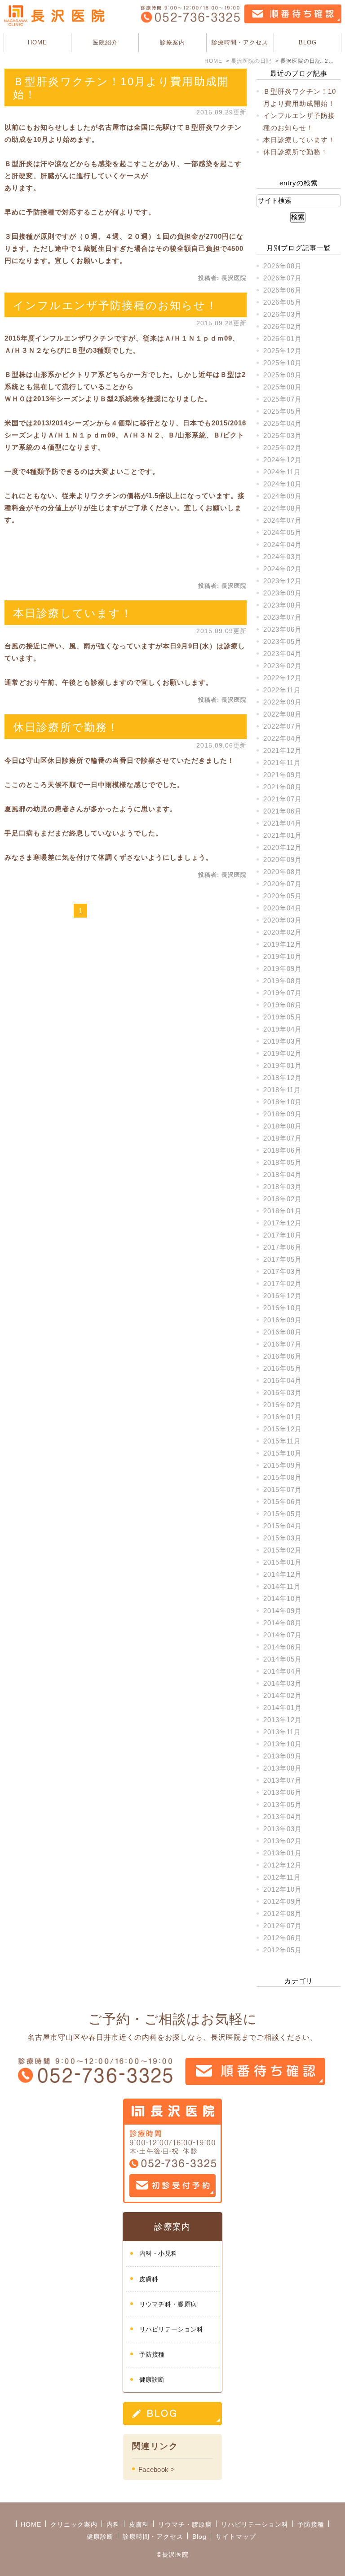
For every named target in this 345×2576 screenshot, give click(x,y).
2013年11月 (282, 1732)
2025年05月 (283, 411)
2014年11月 (282, 1586)
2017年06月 (283, 1247)
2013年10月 (283, 1744)
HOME (38, 42)
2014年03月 (283, 1683)
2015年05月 (283, 1514)
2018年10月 (283, 1102)
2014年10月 (283, 1599)
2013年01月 (283, 1853)
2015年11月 (282, 1441)
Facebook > (157, 2469)
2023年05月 (283, 641)
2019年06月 (283, 1005)
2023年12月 (283, 581)
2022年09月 (283, 702)
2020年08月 (283, 872)
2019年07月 (283, 993)
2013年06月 (283, 1792)
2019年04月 (283, 1029)
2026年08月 (283, 266)
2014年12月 (283, 1574)
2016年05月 (283, 1368)
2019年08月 (283, 981)
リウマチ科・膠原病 (168, 2304)
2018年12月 (283, 1078)
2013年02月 (283, 1841)
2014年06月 (283, 1647)
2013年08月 (283, 1768)
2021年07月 (283, 799)
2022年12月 (283, 678)
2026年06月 (283, 290)
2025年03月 (283, 435)
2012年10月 (283, 1889)
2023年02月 (283, 666)
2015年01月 (283, 1562)
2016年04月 (283, 1380)
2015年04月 (283, 1526)
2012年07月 (283, 1926)
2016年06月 (283, 1356)
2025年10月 (283, 363)
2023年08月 (283, 605)
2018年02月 (283, 1199)
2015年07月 (283, 1489)
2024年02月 (283, 569)
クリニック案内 (74, 2524)
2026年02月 (283, 326)
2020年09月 (283, 859)
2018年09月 (283, 1114)
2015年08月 (283, 1477)
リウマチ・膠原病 (185, 2524)
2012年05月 (283, 1950)
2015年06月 (283, 1502)
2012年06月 (283, 1938)
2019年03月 (283, 1041)
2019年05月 (283, 1017)
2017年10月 (283, 1235)
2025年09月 (283, 375)
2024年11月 (282, 472)
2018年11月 (282, 1090)
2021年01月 (283, 835)
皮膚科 (149, 2279)
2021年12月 (283, 750)
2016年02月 (283, 1405)
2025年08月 (283, 387)
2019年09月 (283, 969)
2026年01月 (283, 339)
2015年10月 (283, 1453)
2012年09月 (283, 1901)
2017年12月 (283, 1223)
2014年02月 (283, 1695)
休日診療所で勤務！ (66, 727)
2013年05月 (283, 1804)
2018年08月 (283, 1126)
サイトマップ (236, 2537)
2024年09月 (283, 496)
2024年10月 (283, 484)
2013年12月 (283, 1720)
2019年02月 (283, 1053)
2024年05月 (283, 532)
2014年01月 (283, 1708)
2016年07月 (283, 1344)
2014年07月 (283, 1635)
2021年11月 (282, 763)
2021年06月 (283, 811)
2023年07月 (283, 617)
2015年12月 (283, 1429)
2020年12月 (283, 847)
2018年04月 (283, 1174)
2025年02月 (283, 448)
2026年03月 (283, 314)
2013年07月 (283, 1780)
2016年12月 (283, 1296)
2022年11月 (282, 690)
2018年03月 (283, 1187)
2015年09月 (283, 1465)
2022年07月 (283, 726)
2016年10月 (283, 1308)
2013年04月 (283, 1817)
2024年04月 (283, 545)
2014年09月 (283, 1611)
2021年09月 (283, 775)
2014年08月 (283, 1623)
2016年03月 (283, 1393)
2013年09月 (283, 1756)
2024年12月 (283, 460)
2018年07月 (283, 1138)
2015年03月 (283, 1538)
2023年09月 (283, 593)
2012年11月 (282, 1877)
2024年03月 (283, 557)
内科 (113, 2524)
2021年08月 (283, 787)
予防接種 (152, 2354)
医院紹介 (105, 42)
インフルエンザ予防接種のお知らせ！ (115, 305)
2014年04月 (283, 1671)
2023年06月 (283, 629)
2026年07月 (283, 278)
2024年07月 (283, 520)
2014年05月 (283, 1659)
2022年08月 (283, 714)
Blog (199, 2537)
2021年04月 (283, 823)
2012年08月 (283, 1913)
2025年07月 (283, 399)
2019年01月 (283, 1065)
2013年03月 (283, 1829)
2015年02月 (283, 1550)
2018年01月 (283, 1211)
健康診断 (152, 2379)
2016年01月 (283, 1417)
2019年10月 (283, 956)
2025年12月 (283, 351)
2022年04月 (283, 738)
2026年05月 (283, 302)
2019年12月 (283, 944)
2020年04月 (283, 908)
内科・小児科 (159, 2253)
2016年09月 (283, 1320)
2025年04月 (283, 423)
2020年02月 (283, 932)
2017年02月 (283, 1284)
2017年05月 (283, 1259)
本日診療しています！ (73, 613)
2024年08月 (283, 508)
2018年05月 (283, 1162)
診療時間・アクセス (240, 42)
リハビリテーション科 (171, 2329)
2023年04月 (283, 654)
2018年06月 (283, 1150)
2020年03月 (283, 920)
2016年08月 (283, 1332)
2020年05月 (283, 896)
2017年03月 (283, 1271)
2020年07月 (283, 884)
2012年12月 (283, 1865)
